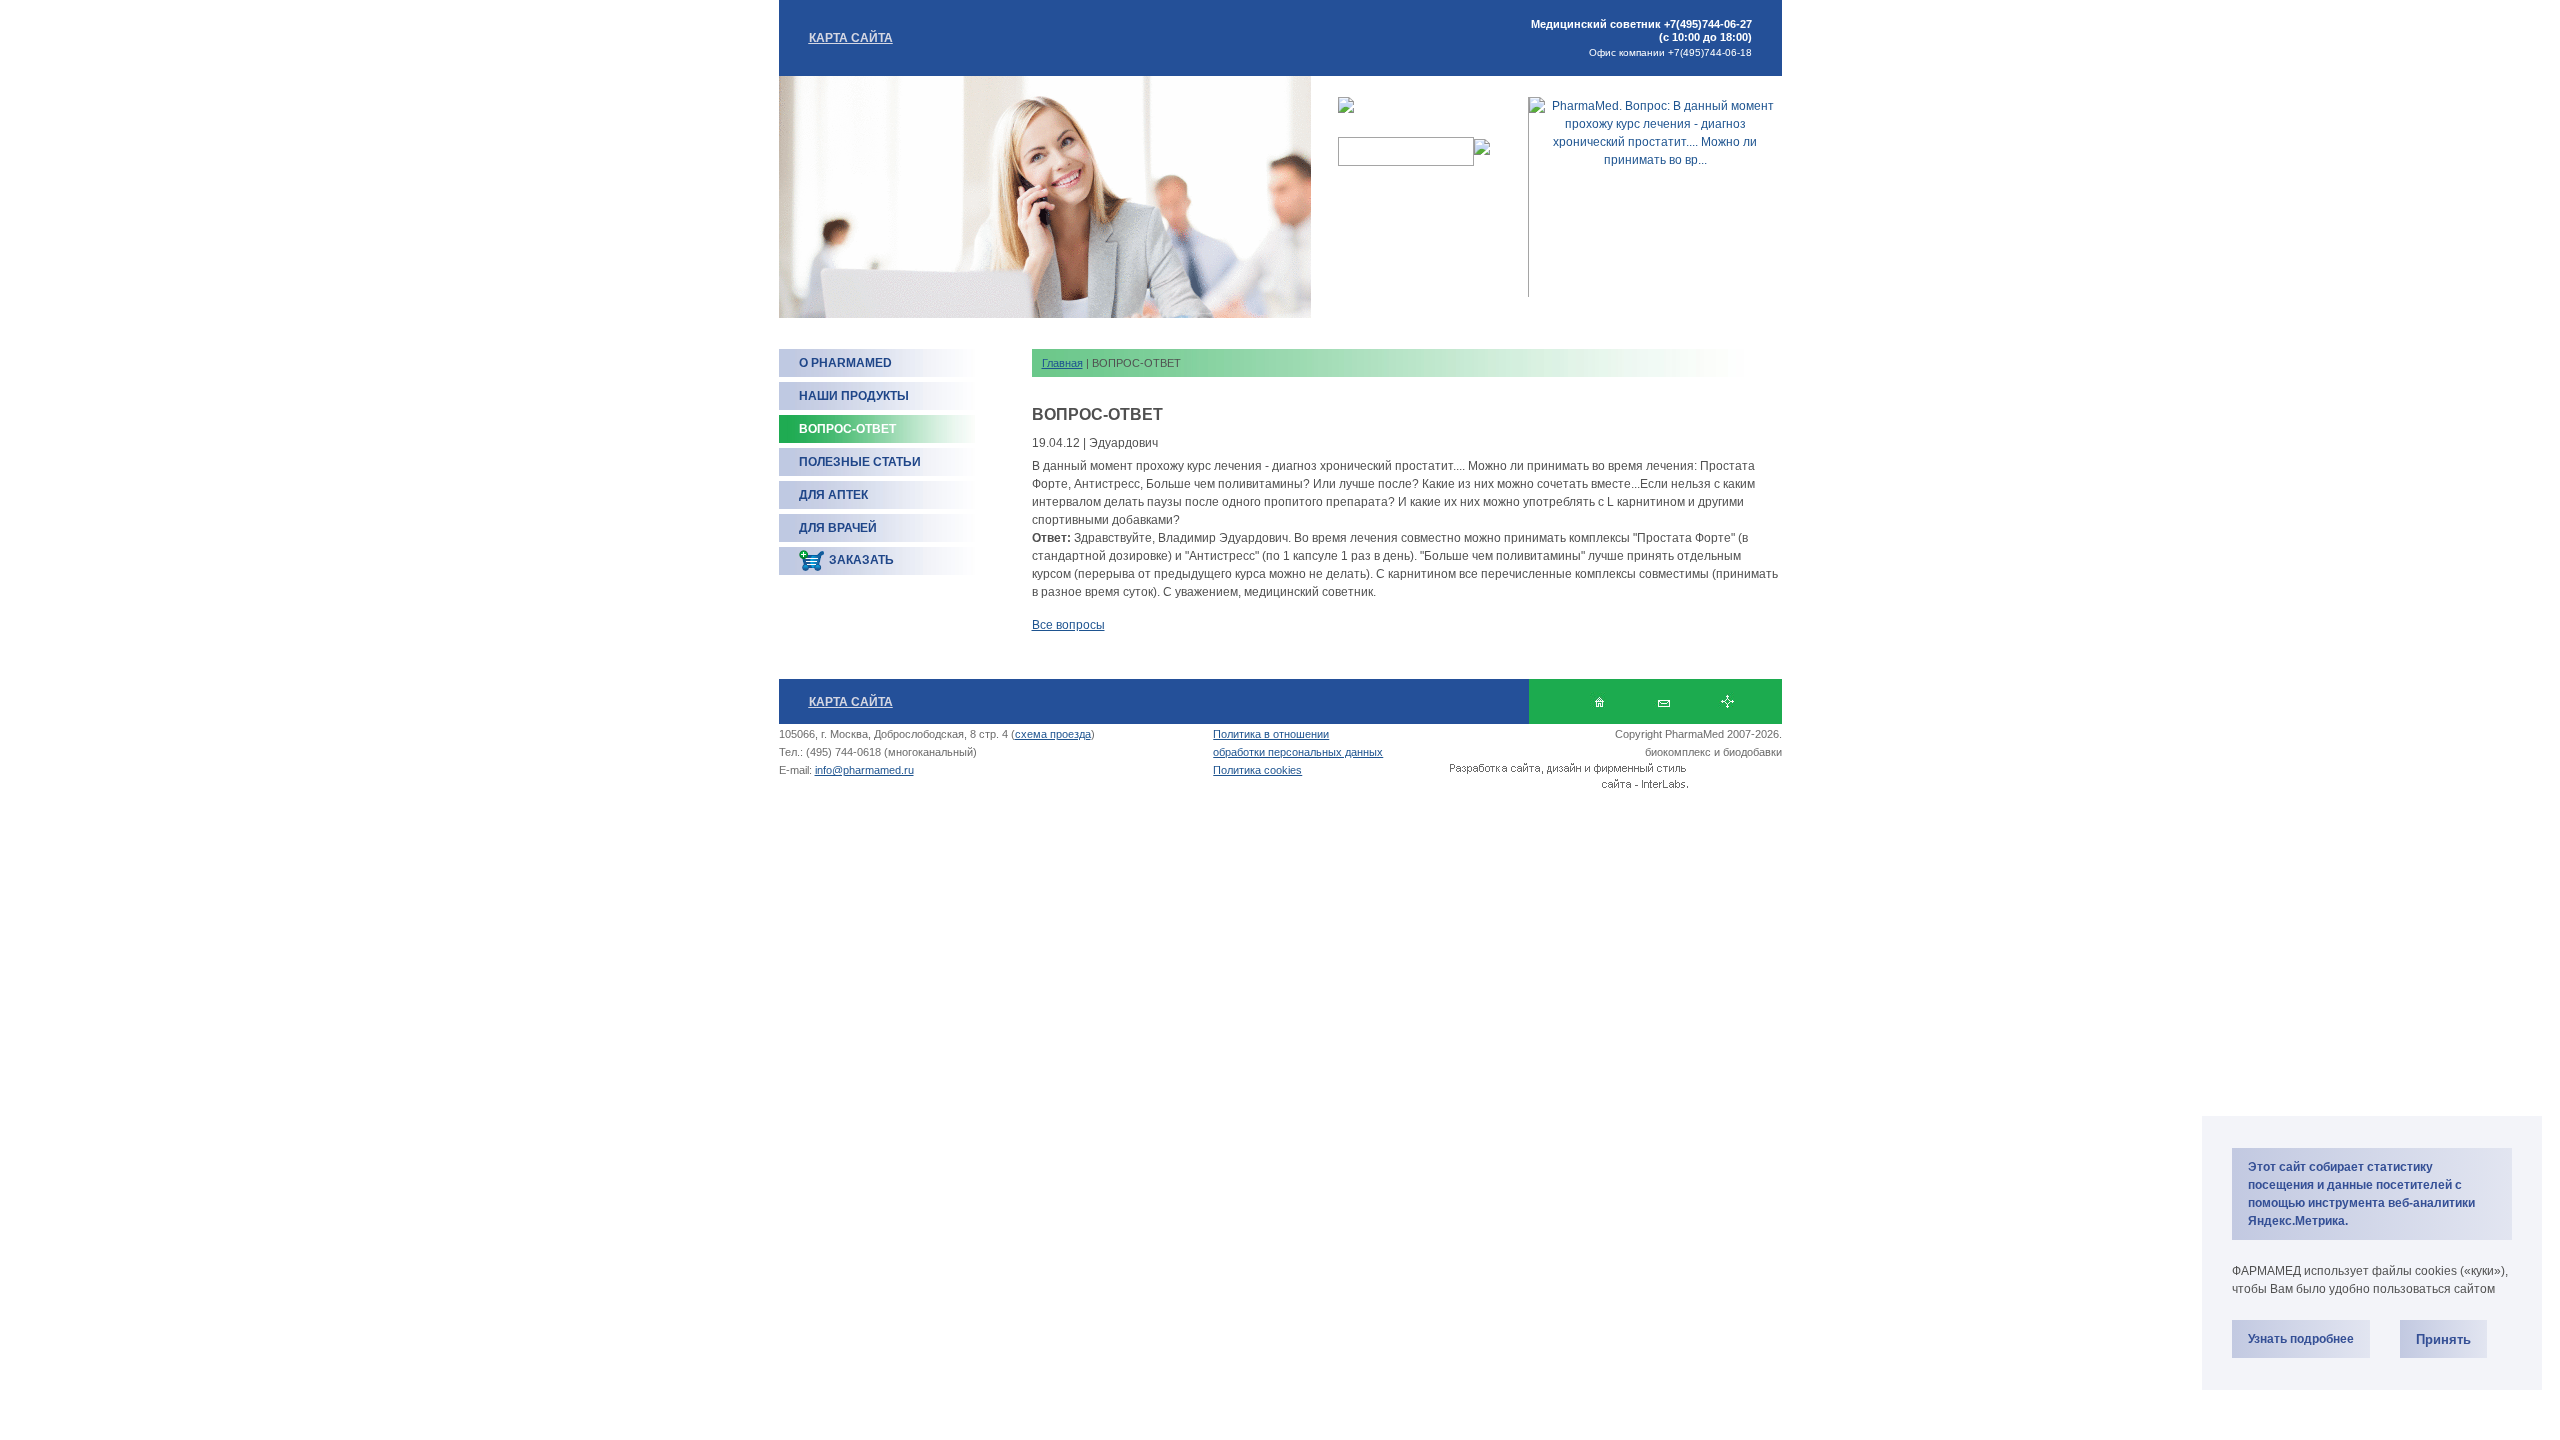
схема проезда (1053, 734)
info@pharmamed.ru (864, 770)
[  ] (1599, 701)
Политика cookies (1257, 770)
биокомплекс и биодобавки (1713, 752)
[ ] (1727, 701)
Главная (1062, 363)
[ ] (1663, 701)
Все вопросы (1068, 625)
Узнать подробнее (2301, 1339)
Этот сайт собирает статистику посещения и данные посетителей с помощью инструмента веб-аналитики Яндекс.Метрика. (2361, 1194)
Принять (2443, 1339)
